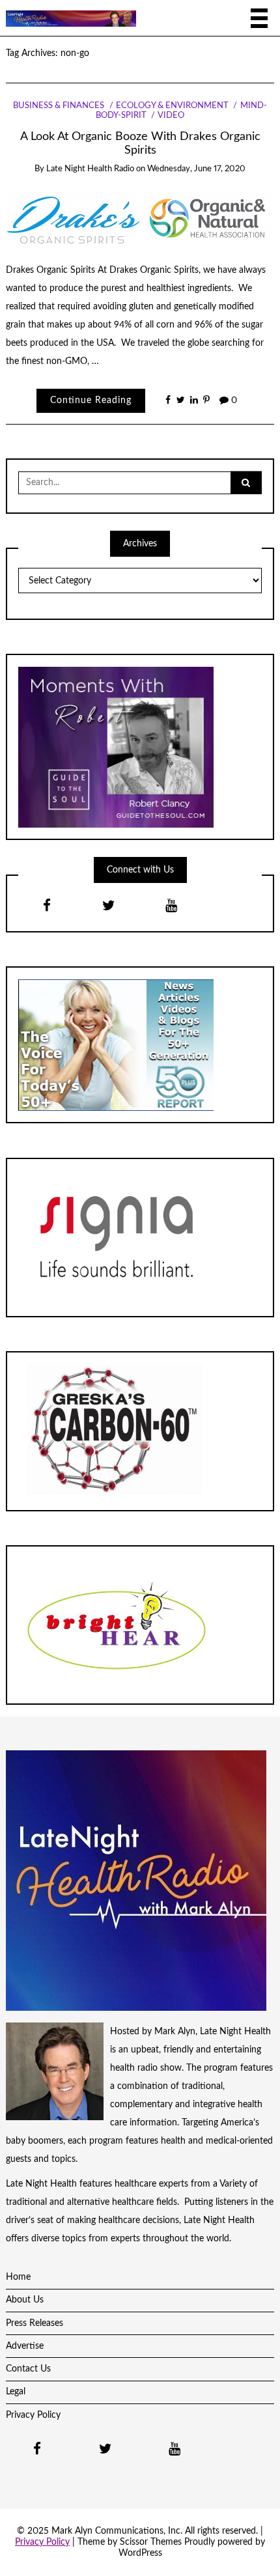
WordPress (140, 2553)
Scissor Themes (151, 2542)
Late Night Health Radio (90, 169)
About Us (25, 2300)
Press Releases (35, 2323)
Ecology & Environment (172, 106)
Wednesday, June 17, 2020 (196, 169)
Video (171, 116)
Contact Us (28, 2369)
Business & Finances (59, 106)
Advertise (25, 2346)
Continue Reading (91, 400)
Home (18, 2277)
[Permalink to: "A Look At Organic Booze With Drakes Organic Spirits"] (140, 217)
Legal (16, 2392)
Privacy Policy (33, 2415)
